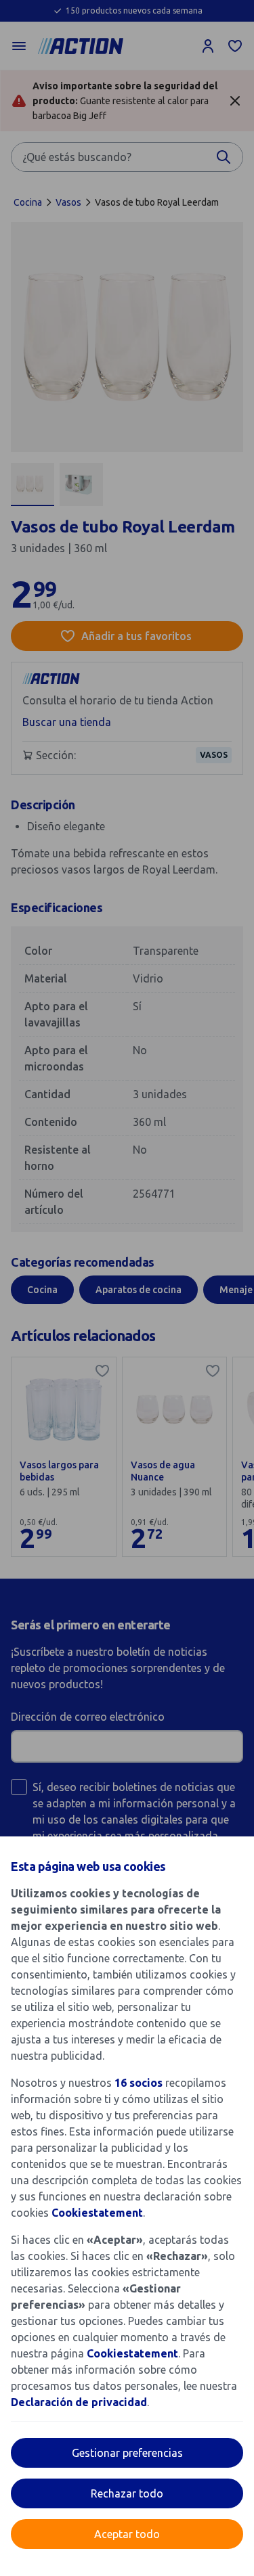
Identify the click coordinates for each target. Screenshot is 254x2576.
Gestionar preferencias (127, 2453)
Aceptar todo (127, 2534)
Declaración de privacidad (79, 2402)
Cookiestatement (97, 2213)
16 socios (139, 2083)
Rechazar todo (127, 2493)
